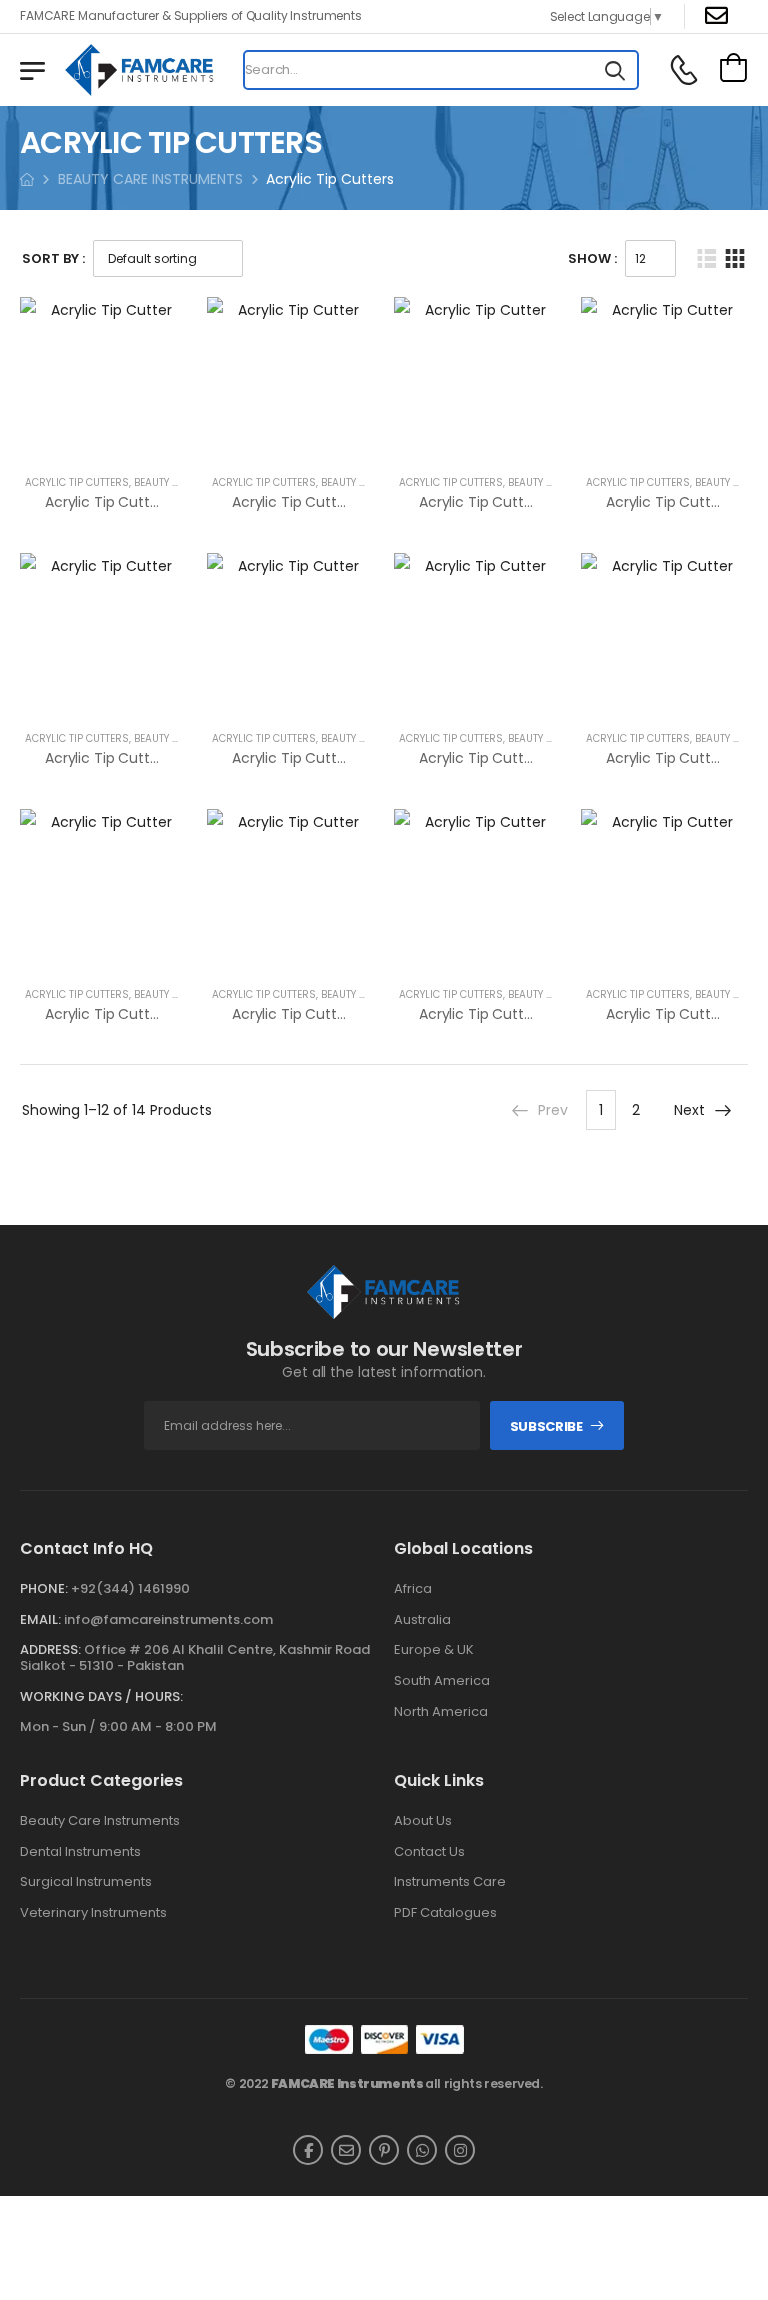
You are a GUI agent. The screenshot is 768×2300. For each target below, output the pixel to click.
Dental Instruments (80, 1852)
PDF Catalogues (445, 1913)
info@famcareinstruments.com (168, 1619)
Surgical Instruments (86, 1882)
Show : (592, 258)
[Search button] (615, 70)
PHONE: (44, 1588)
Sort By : (53, 258)
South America (442, 1681)
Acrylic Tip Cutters (77, 482)
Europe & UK (434, 1650)
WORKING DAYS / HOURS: (101, 1697)
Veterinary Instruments (93, 1913)
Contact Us (429, 1852)
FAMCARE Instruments (347, 2083)
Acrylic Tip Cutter (104, 502)
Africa (413, 1589)
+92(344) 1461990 (130, 1588)
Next (689, 1110)
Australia (422, 1620)
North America (441, 1712)
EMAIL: (40, 1619)
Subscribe (546, 1426)
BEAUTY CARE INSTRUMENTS (150, 179)
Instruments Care (450, 1882)
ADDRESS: (50, 1649)
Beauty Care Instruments (100, 1821)
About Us (423, 1821)
